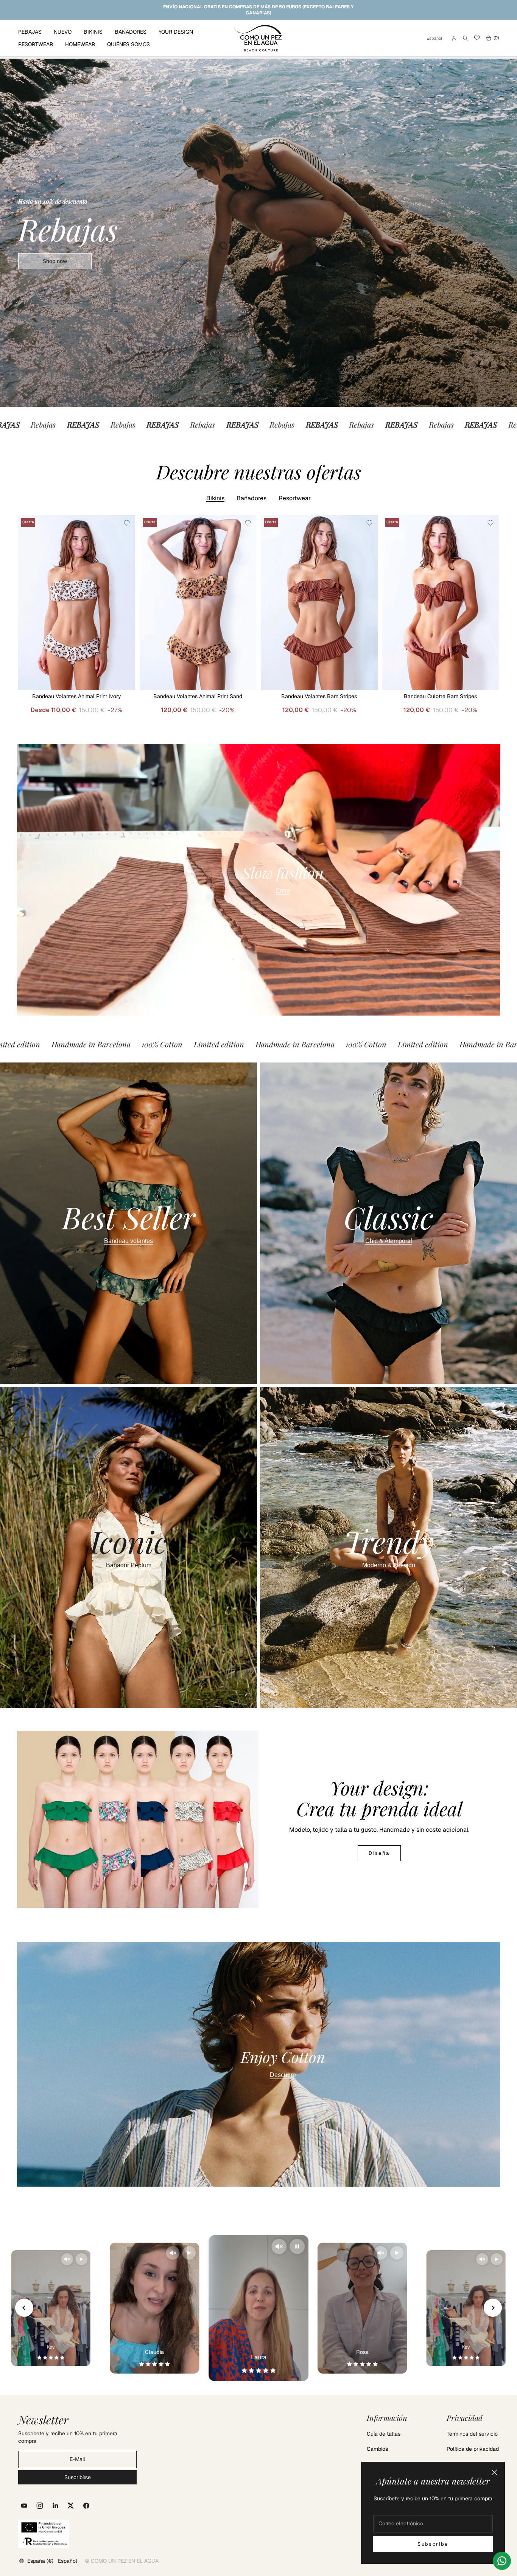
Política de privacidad (473, 2449)
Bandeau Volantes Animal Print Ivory (77, 696)
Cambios (377, 2449)
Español (434, 38)
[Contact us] (502, 2561)
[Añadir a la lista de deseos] (127, 523)
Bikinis (215, 498)
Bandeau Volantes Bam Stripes (319, 696)
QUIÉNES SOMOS (128, 44)
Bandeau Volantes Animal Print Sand (198, 696)
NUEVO (63, 32)
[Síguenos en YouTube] (24, 2506)
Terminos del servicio (472, 2434)
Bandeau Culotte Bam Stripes (440, 696)
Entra (283, 891)
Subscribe (433, 2544)
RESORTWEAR (36, 44)
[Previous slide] (24, 2308)
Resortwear (295, 498)
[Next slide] (493, 2308)
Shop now (55, 261)
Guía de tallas (384, 2434)
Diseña (379, 1853)
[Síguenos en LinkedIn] (55, 2506)
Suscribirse (78, 2477)
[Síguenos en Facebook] (86, 2506)
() (492, 38)
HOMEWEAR (80, 44)
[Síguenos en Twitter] (71, 2506)
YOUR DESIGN (176, 32)
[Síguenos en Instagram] (40, 2506)
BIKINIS (93, 32)
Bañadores (251, 498)
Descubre (283, 2075)
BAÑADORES (131, 32)
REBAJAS (30, 32)
